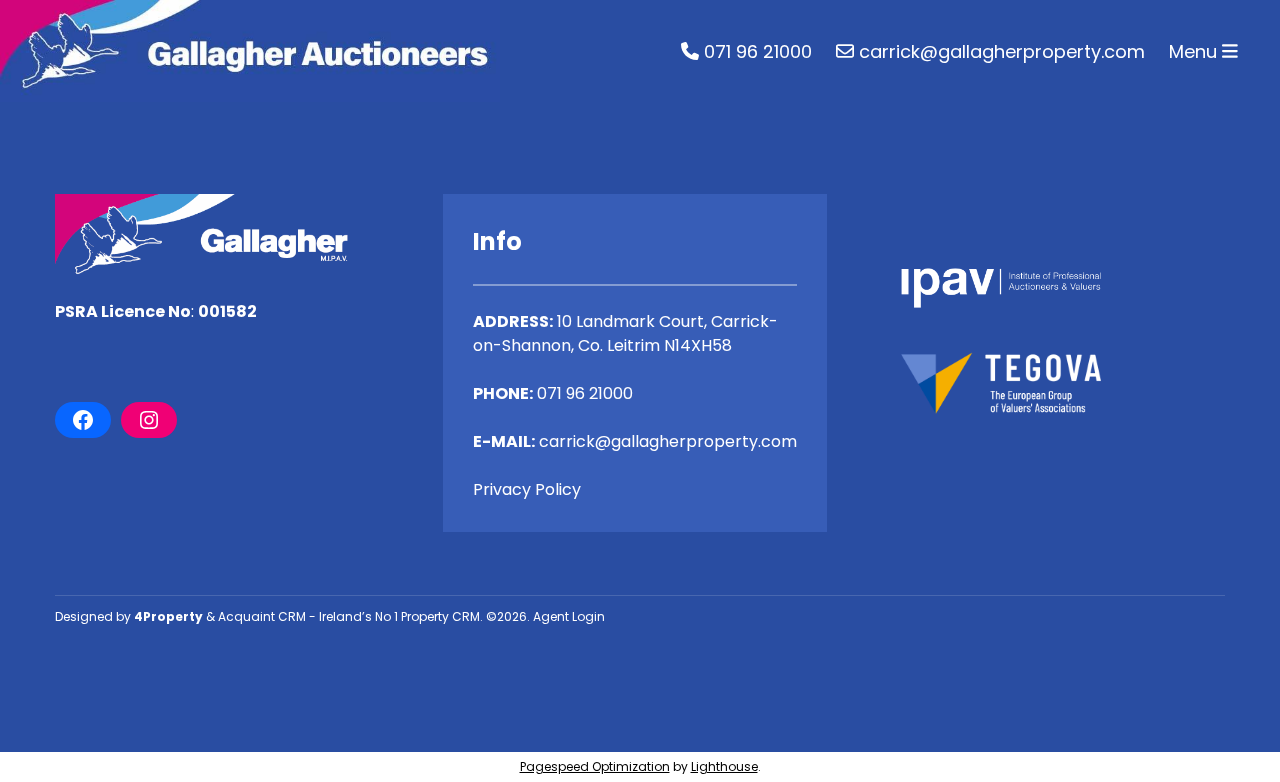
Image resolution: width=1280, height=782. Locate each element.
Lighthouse (724, 766)
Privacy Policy (527, 489)
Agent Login (569, 616)
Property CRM (440, 616)
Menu (1195, 51)
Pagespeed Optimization (595, 766)
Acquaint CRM (262, 616)
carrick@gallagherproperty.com (999, 51)
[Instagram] (149, 420)
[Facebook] (83, 420)
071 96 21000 (755, 51)
